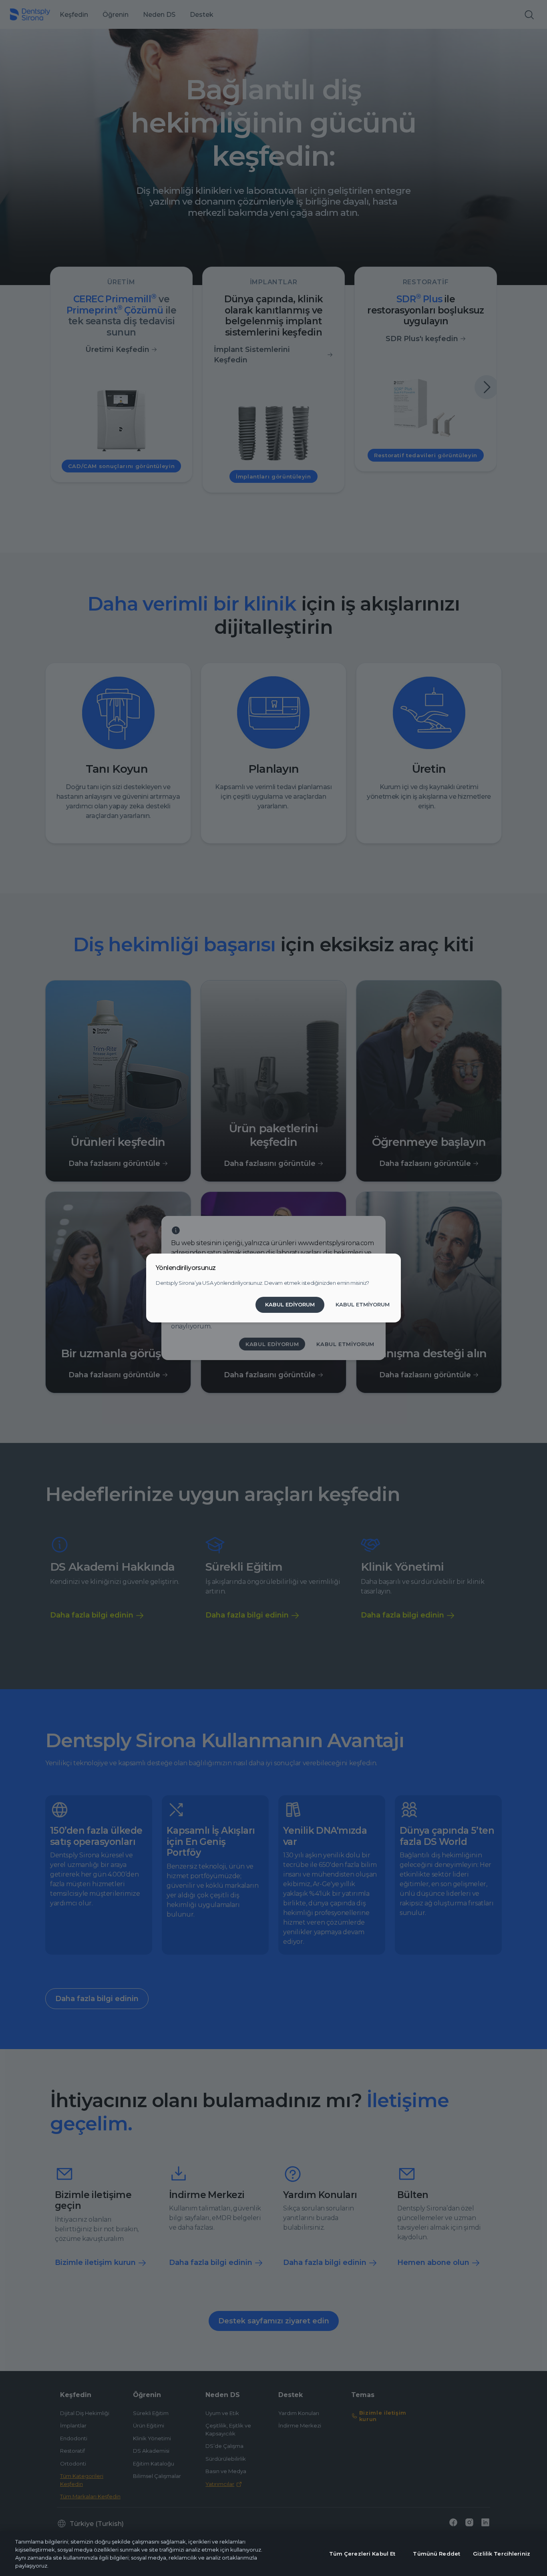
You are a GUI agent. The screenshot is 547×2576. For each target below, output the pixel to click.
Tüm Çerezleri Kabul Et (362, 2554)
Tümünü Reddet (436, 2554)
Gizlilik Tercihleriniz (502, 2554)
